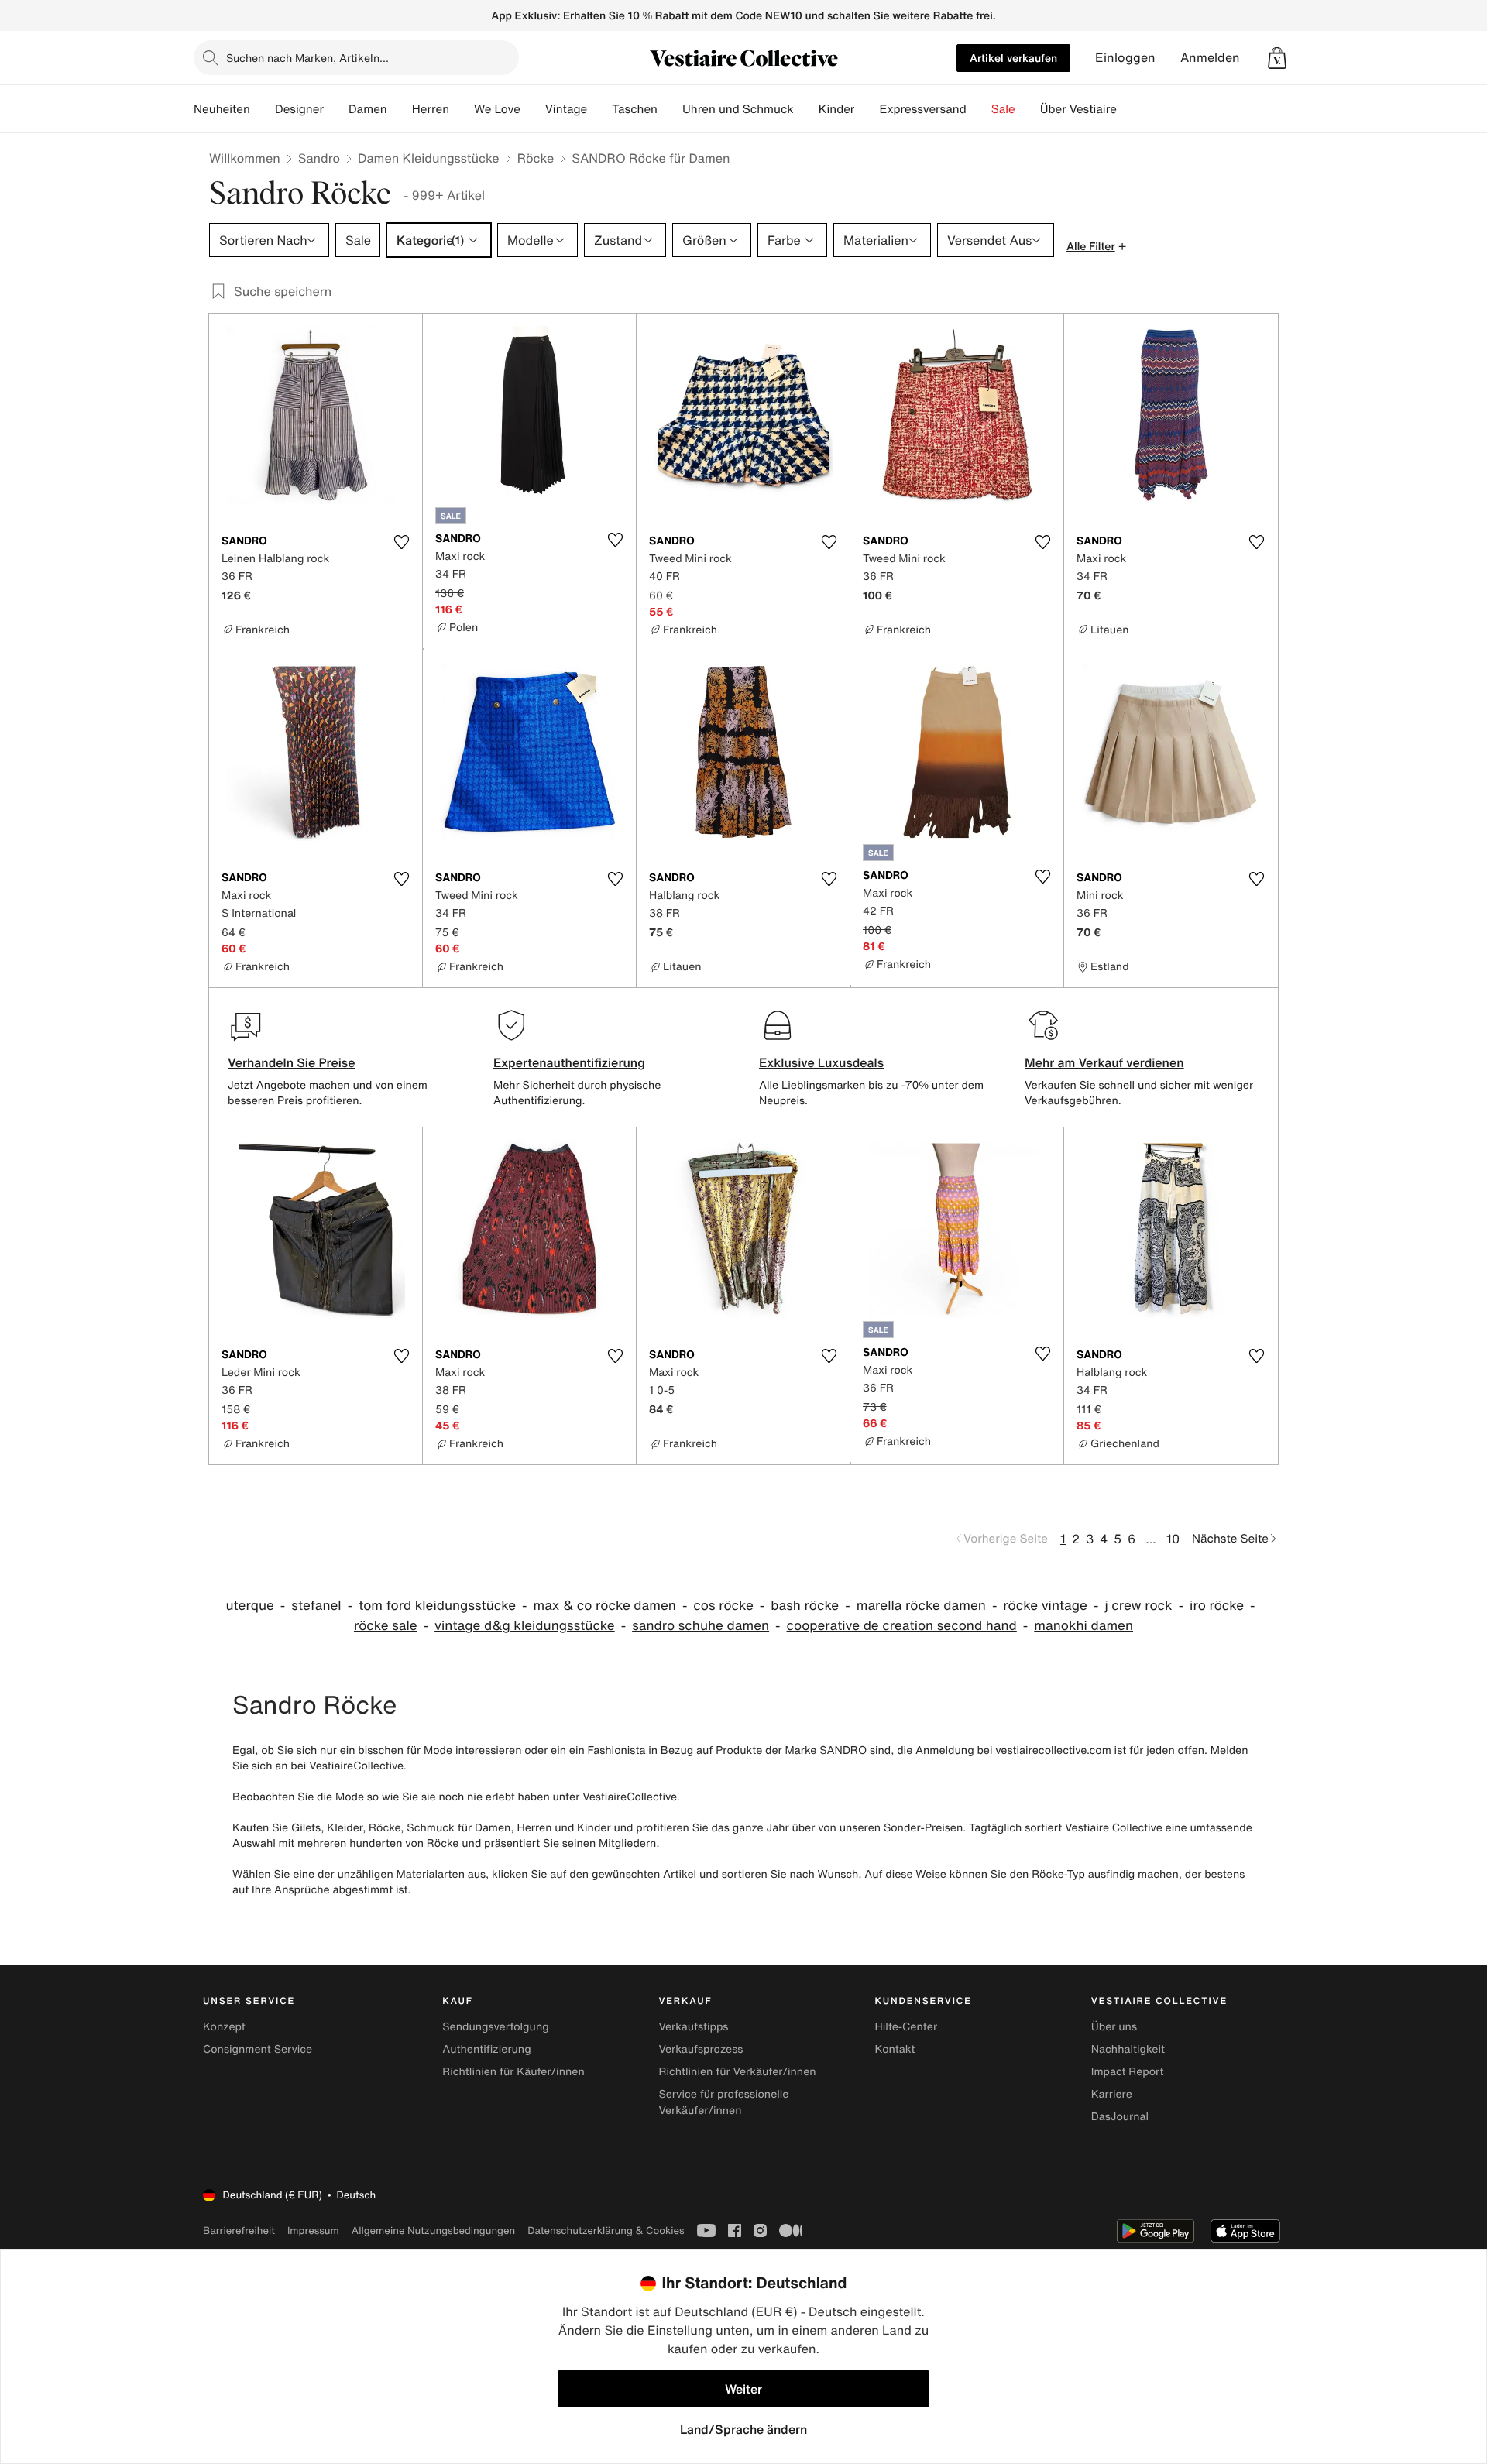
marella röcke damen (921, 1606)
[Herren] (462, 109)
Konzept (224, 2027)
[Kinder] (867, 109)
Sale (1003, 109)
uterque (249, 1606)
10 (1173, 1539)
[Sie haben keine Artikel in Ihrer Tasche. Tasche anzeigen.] (1277, 58)
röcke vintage (1045, 1606)
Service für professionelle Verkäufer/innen (723, 2102)
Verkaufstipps (693, 2027)
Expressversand (922, 109)
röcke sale (386, 1626)
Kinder (837, 109)
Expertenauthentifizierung (569, 1062)
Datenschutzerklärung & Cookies (606, 2231)
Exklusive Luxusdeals (821, 1062)
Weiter (743, 2389)
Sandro (319, 158)
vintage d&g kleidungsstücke (525, 1626)
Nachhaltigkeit (1128, 2049)
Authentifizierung (486, 2049)
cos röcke (723, 1606)
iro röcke (1217, 1606)
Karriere (1112, 2094)
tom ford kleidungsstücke (437, 1606)
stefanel (316, 1606)
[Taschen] (670, 109)
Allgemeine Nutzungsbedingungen (433, 2231)
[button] (1277, 58)
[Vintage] (599, 109)
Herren (431, 109)
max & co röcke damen (605, 1606)
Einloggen (1125, 58)
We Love (497, 109)
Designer (299, 109)
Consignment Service (258, 2049)
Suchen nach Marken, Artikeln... (307, 58)
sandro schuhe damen (701, 1626)
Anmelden (1210, 58)
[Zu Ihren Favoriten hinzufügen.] (401, 542)
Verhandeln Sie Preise (292, 1062)
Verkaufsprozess (701, 2049)
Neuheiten (222, 109)
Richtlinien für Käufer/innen (513, 2072)
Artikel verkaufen (1013, 58)
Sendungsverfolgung (496, 2027)
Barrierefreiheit (239, 2231)
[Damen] (400, 109)
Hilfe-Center (906, 2027)
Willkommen (245, 158)
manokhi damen (1083, 1626)
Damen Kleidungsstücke (429, 158)
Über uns (1114, 2027)
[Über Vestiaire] (1129, 109)
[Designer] (336, 109)
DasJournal (1120, 2117)
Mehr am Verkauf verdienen (1104, 1062)
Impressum (313, 2231)
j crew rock (1138, 1606)
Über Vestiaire (1078, 109)
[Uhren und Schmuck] (806, 109)
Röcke (536, 158)
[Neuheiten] (263, 109)
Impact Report (1128, 2072)
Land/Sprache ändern (743, 2429)
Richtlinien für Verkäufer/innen (737, 2072)
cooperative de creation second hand (902, 1626)
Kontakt (895, 2049)
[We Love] (533, 109)
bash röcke (805, 1606)
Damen (368, 109)
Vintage (566, 109)
